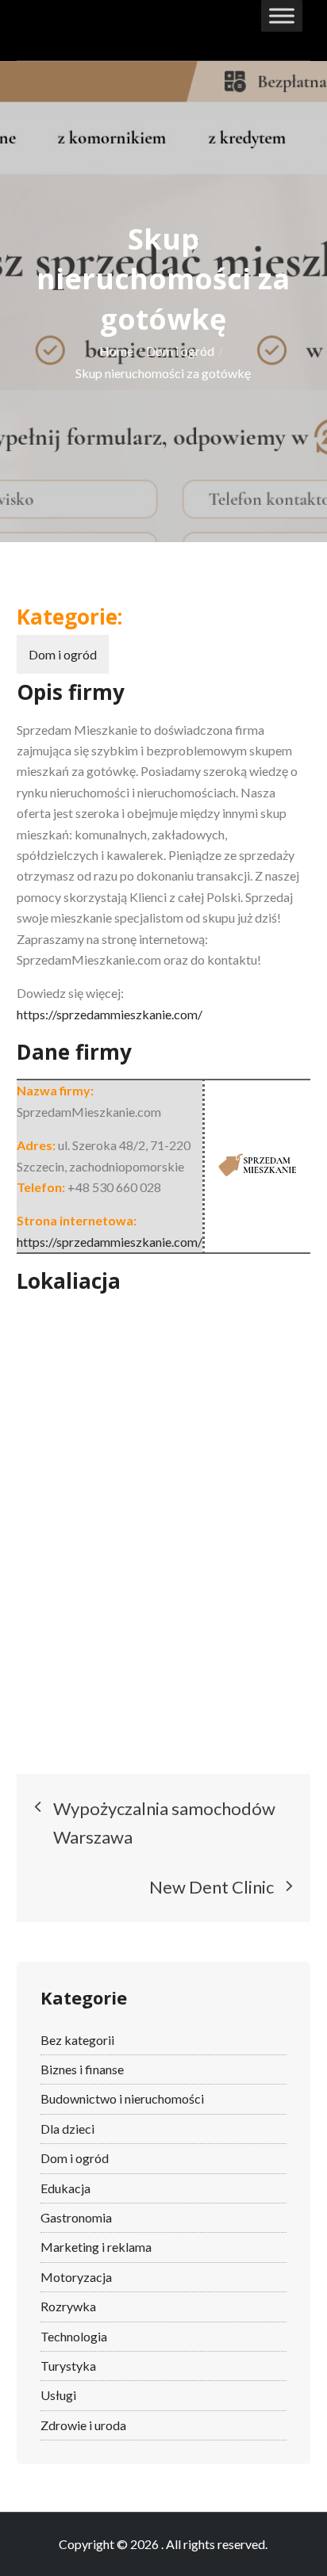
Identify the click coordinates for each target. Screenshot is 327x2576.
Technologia (74, 2336)
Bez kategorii (77, 2040)
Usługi (58, 2395)
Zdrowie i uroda (83, 2425)
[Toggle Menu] (282, 15)
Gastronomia (76, 2217)
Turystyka (68, 2366)
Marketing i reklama (96, 2247)
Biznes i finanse (82, 2069)
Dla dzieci (67, 2129)
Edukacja (65, 2188)
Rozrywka (68, 2306)
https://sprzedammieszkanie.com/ (110, 1014)
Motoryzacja (76, 2277)
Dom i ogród (63, 654)
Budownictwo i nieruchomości (122, 2098)
